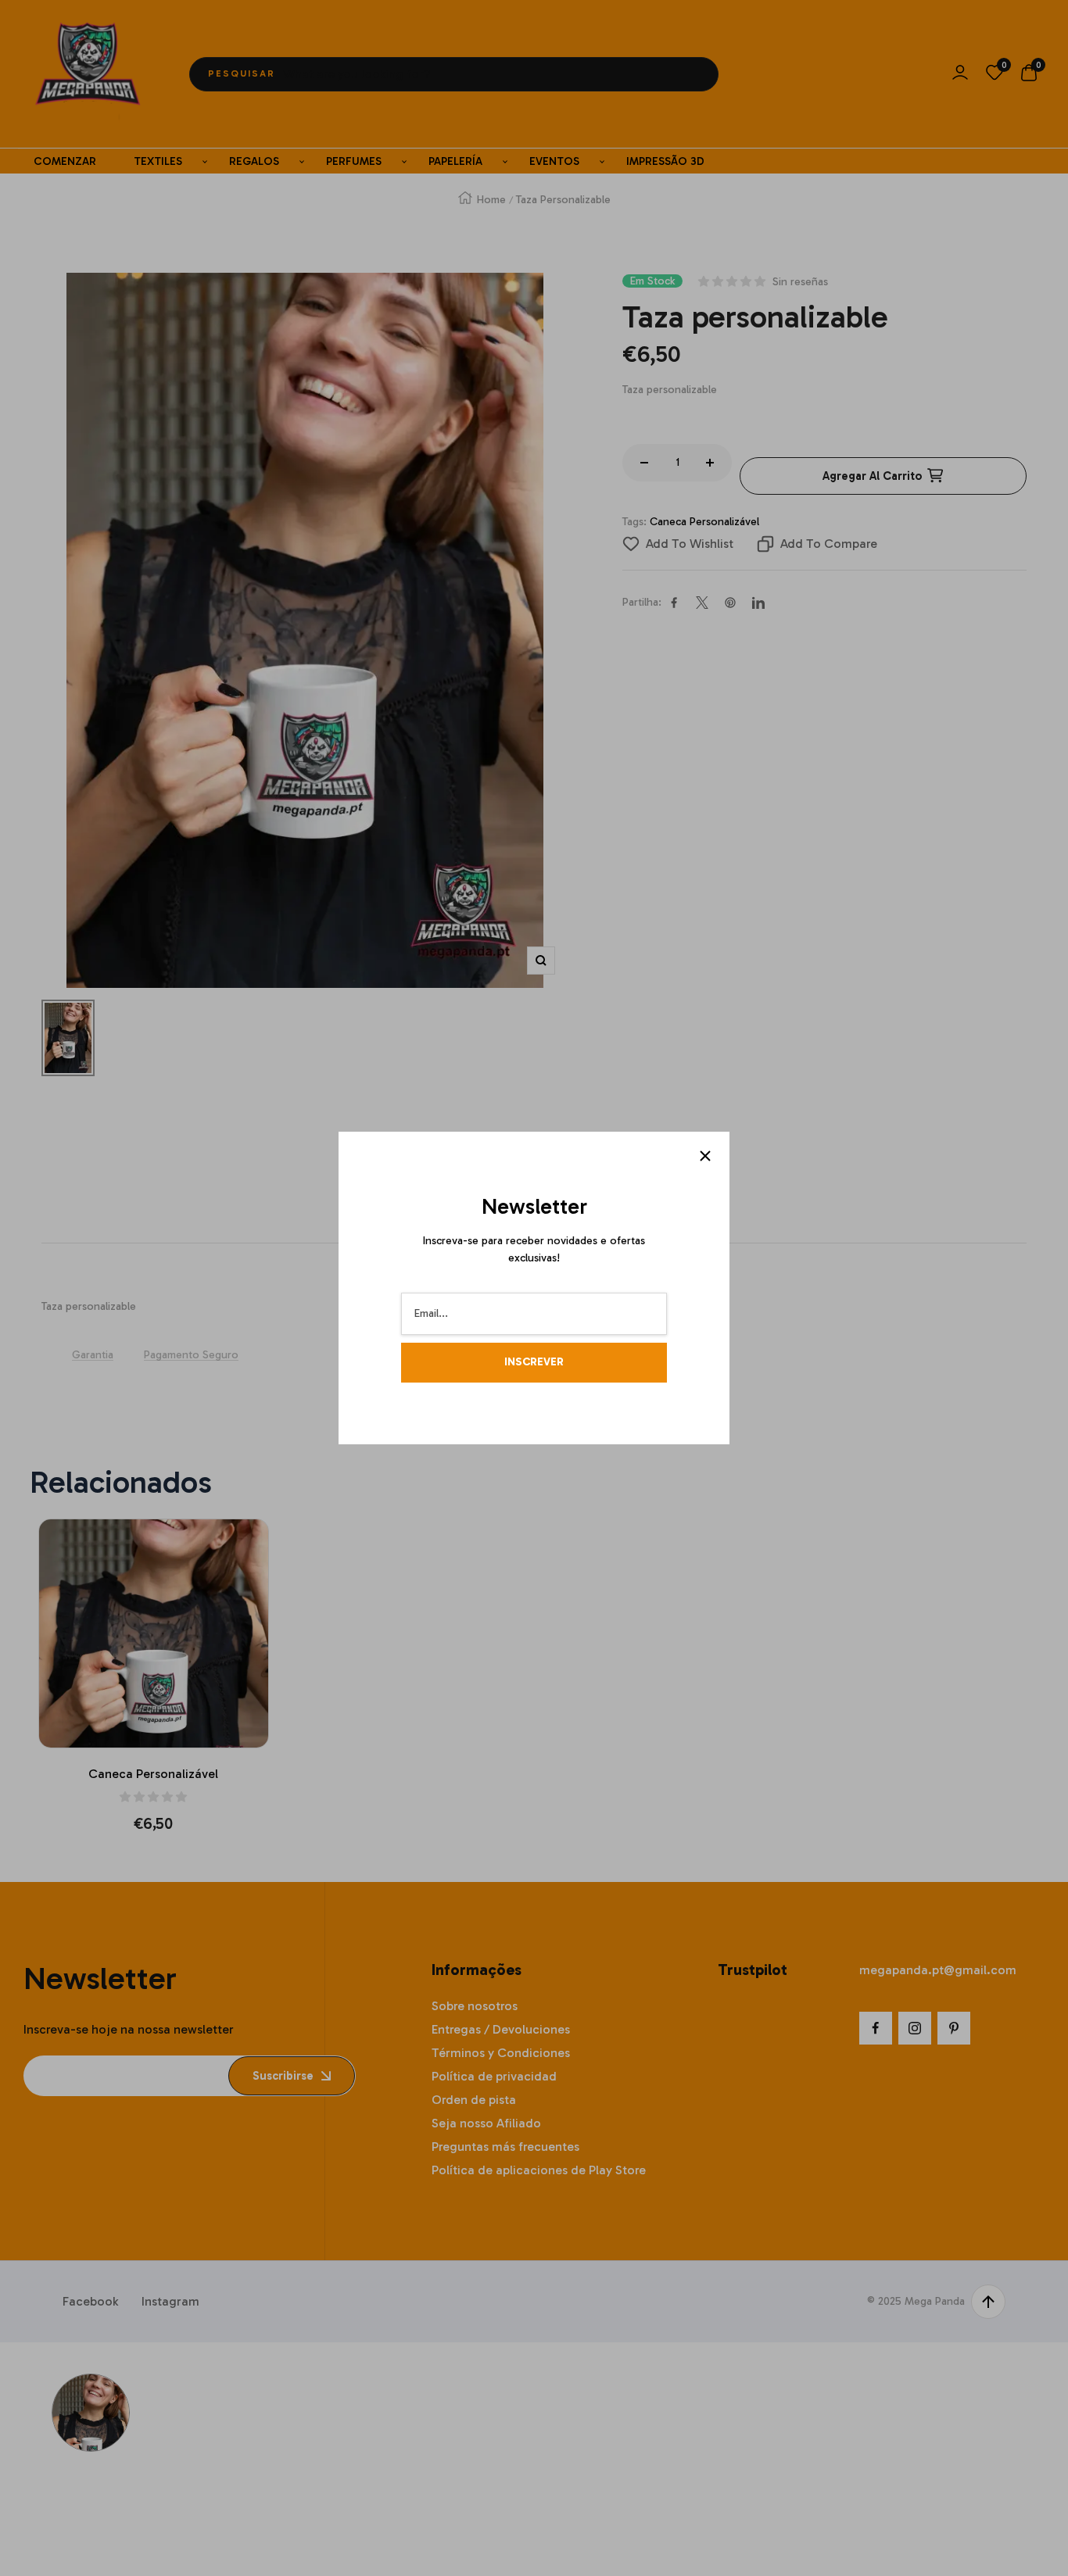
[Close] (705, 1156)
